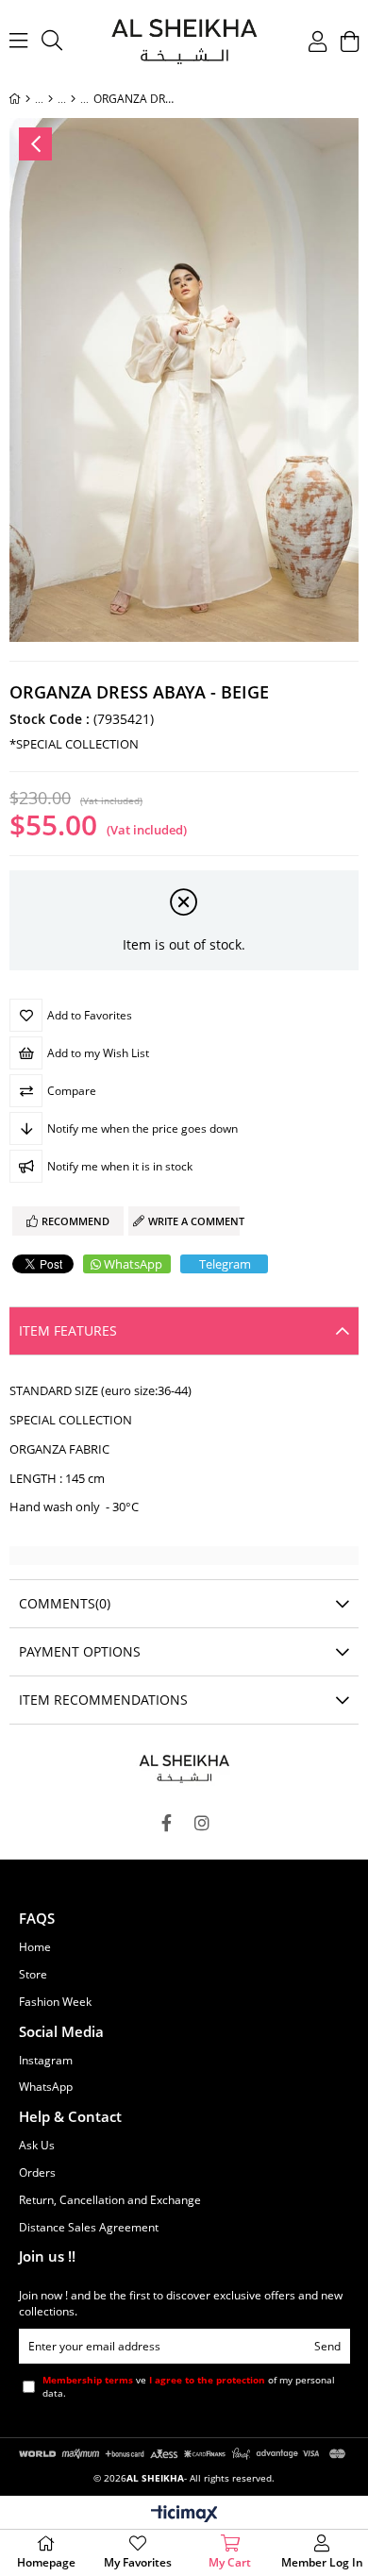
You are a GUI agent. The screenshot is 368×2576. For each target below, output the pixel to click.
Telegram (225, 1264)
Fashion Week (55, 2002)
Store (33, 1975)
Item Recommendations (103, 1700)
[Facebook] (166, 1823)
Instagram (46, 2061)
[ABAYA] (50, 99)
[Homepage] (28, 99)
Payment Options (80, 1651)
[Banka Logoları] (184, 2453)
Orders (37, 2173)
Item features (68, 1330)
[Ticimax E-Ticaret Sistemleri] (184, 2515)
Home (35, 1947)
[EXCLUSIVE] (73, 99)
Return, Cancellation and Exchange (110, 2200)
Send (327, 2346)
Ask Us (37, 2146)
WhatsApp (133, 1264)
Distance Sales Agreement (89, 2228)
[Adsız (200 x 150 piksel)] (184, 1767)
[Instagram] (202, 1823)
